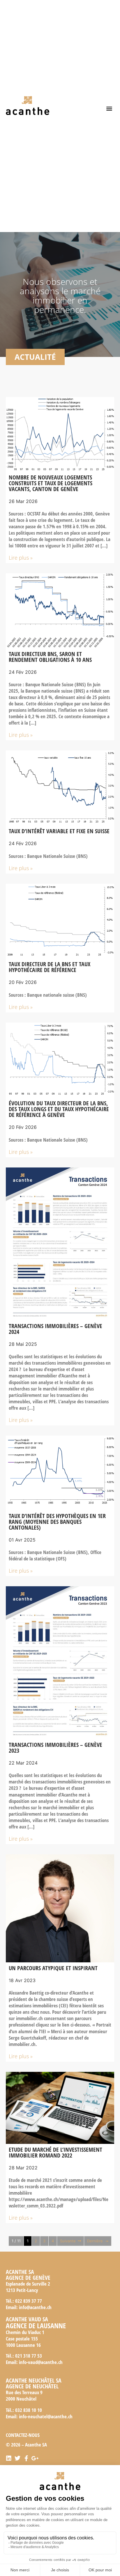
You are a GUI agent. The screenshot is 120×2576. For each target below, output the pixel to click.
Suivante (68, 2241)
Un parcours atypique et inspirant (53, 1968)
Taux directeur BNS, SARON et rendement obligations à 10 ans (50, 657)
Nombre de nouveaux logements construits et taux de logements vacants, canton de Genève (51, 483)
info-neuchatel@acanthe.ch (46, 2416)
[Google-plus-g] (35, 2458)
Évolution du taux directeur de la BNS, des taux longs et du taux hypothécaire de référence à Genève (59, 1109)
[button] (109, 108)
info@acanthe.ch (35, 2307)
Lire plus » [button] (21, 558)
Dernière (95, 2241)
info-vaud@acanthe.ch (41, 2362)
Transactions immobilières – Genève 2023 (55, 1748)
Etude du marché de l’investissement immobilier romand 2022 (55, 2152)
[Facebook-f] (26, 2458)
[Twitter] (17, 2458)
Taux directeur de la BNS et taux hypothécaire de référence (50, 967)
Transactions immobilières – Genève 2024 (55, 1329)
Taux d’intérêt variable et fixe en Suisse (59, 831)
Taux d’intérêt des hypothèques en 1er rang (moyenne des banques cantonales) (57, 1522)
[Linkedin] (9, 2458)
